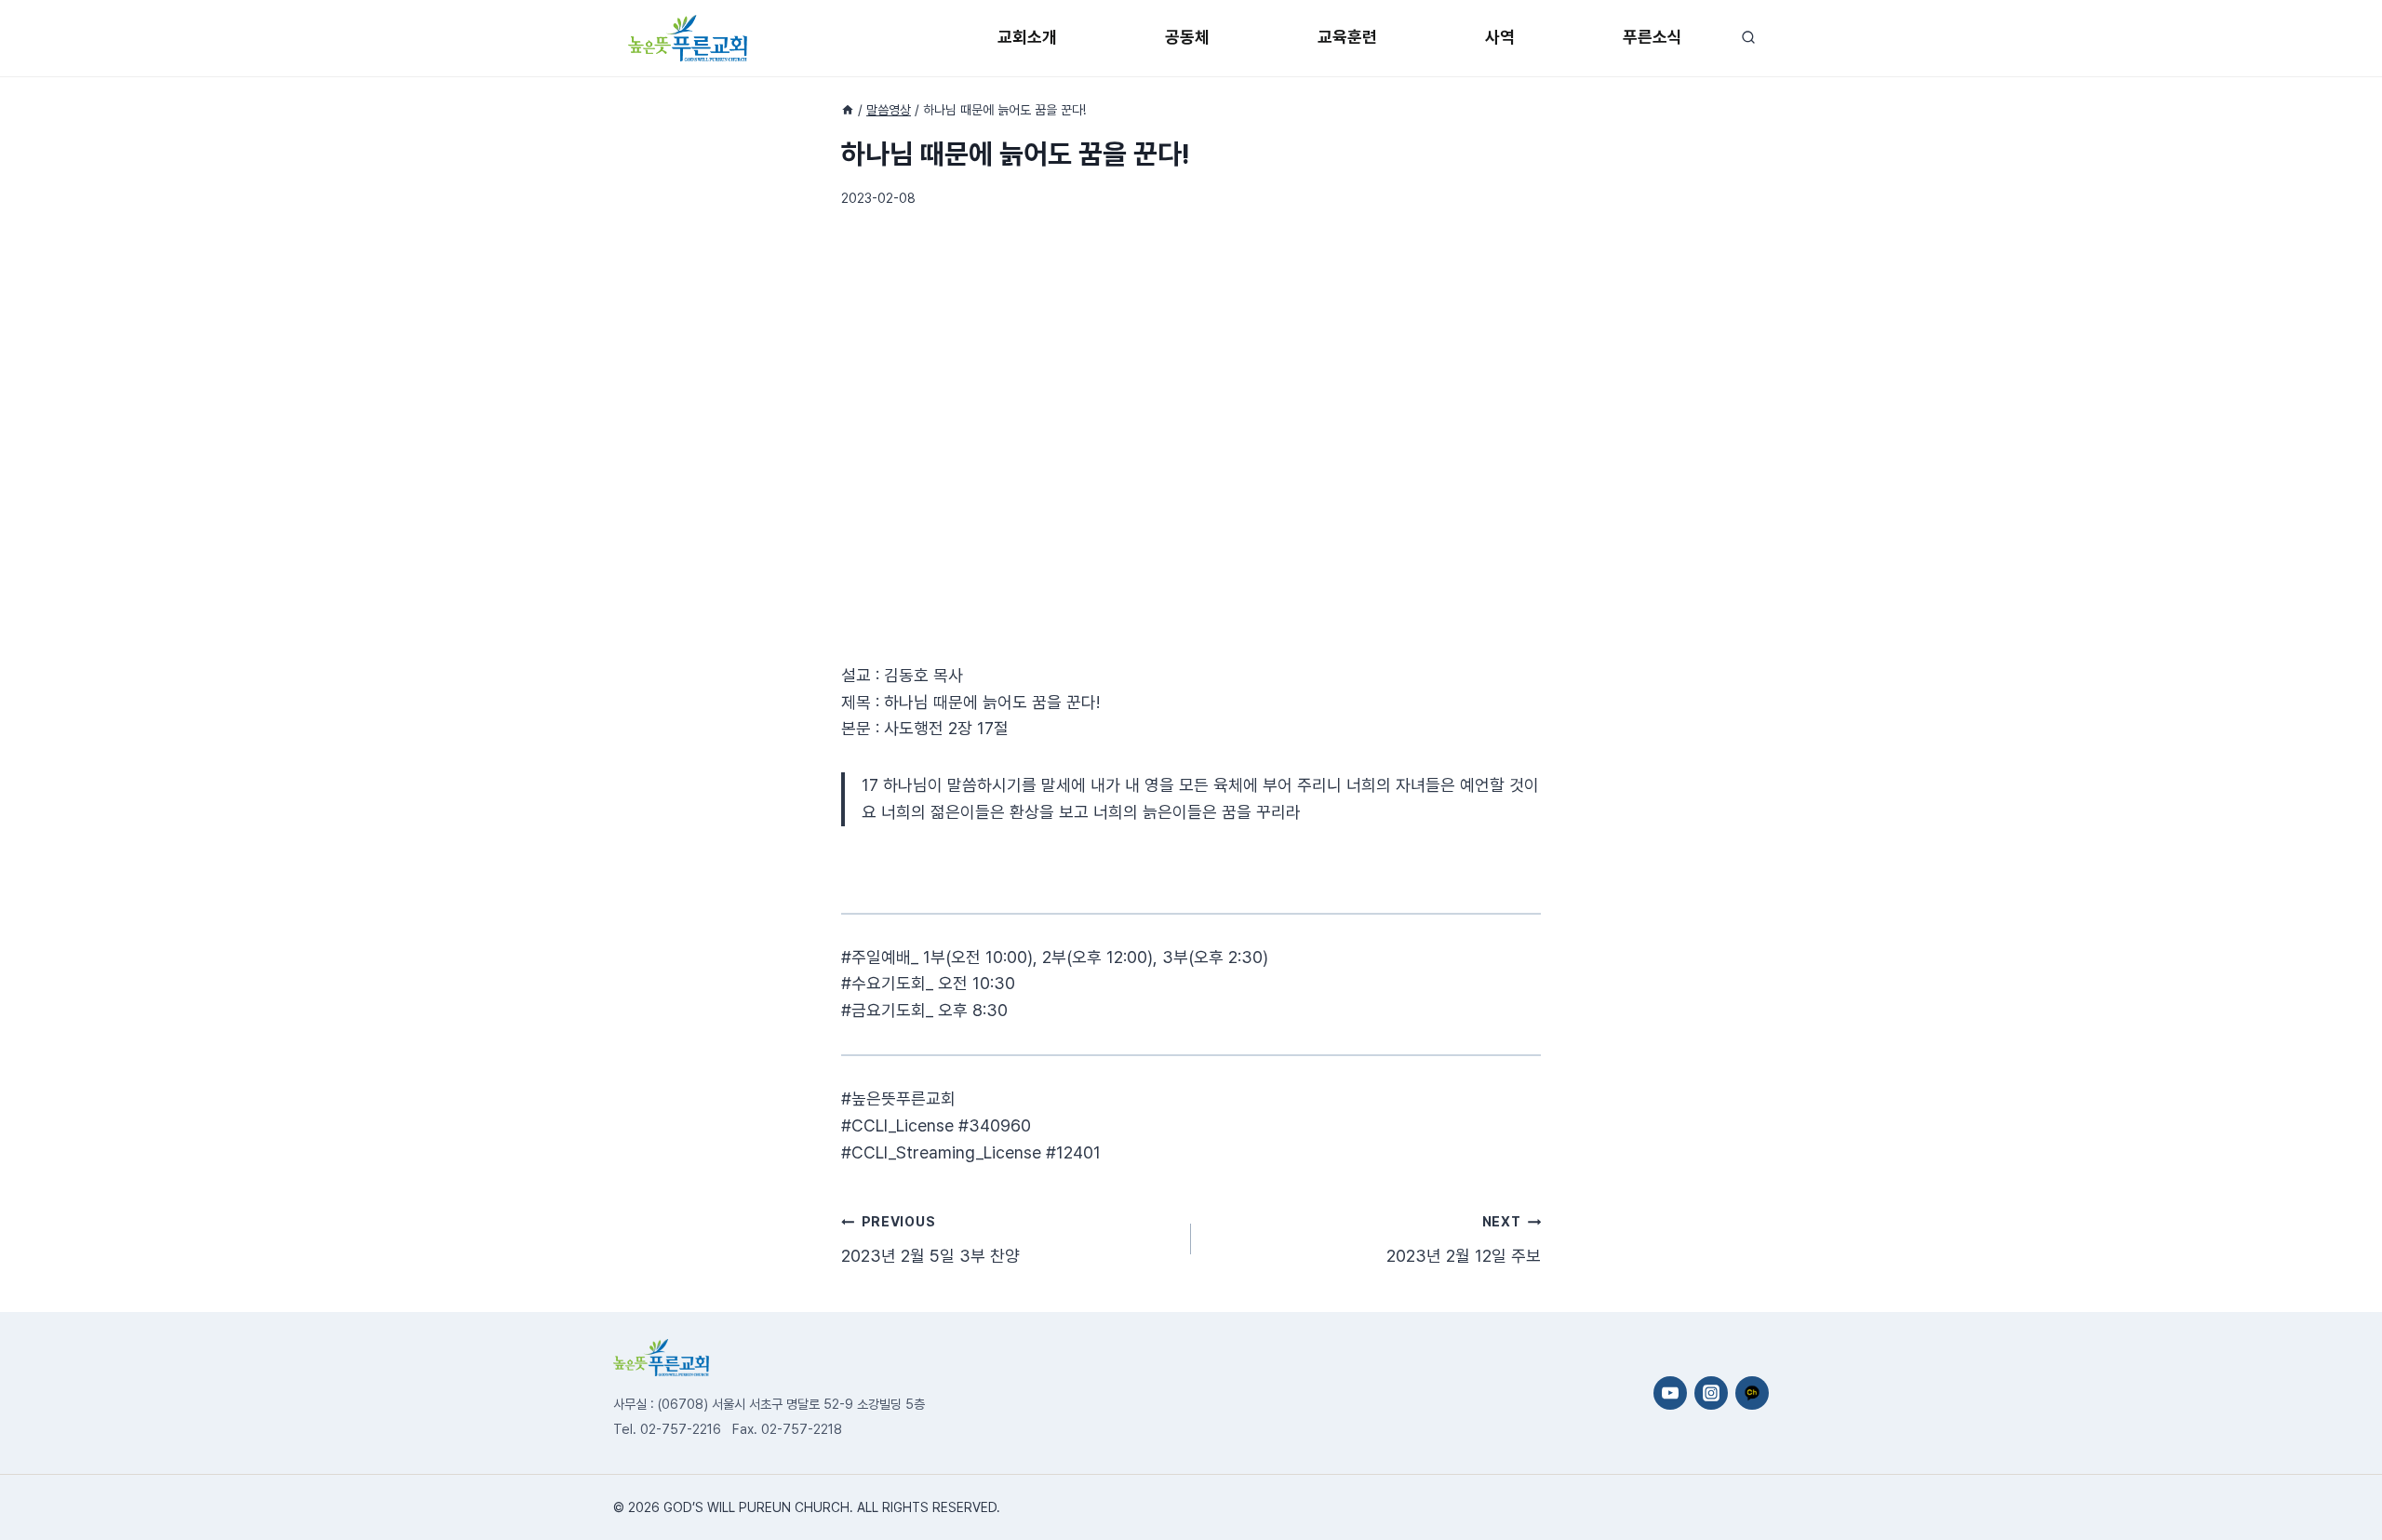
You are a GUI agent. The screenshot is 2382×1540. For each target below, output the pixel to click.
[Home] (848, 110)
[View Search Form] (1748, 38)
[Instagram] (1711, 1393)
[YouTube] (1670, 1393)
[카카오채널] (1752, 1393)
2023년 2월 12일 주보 (1464, 1239)
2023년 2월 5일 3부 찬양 (930, 1239)
